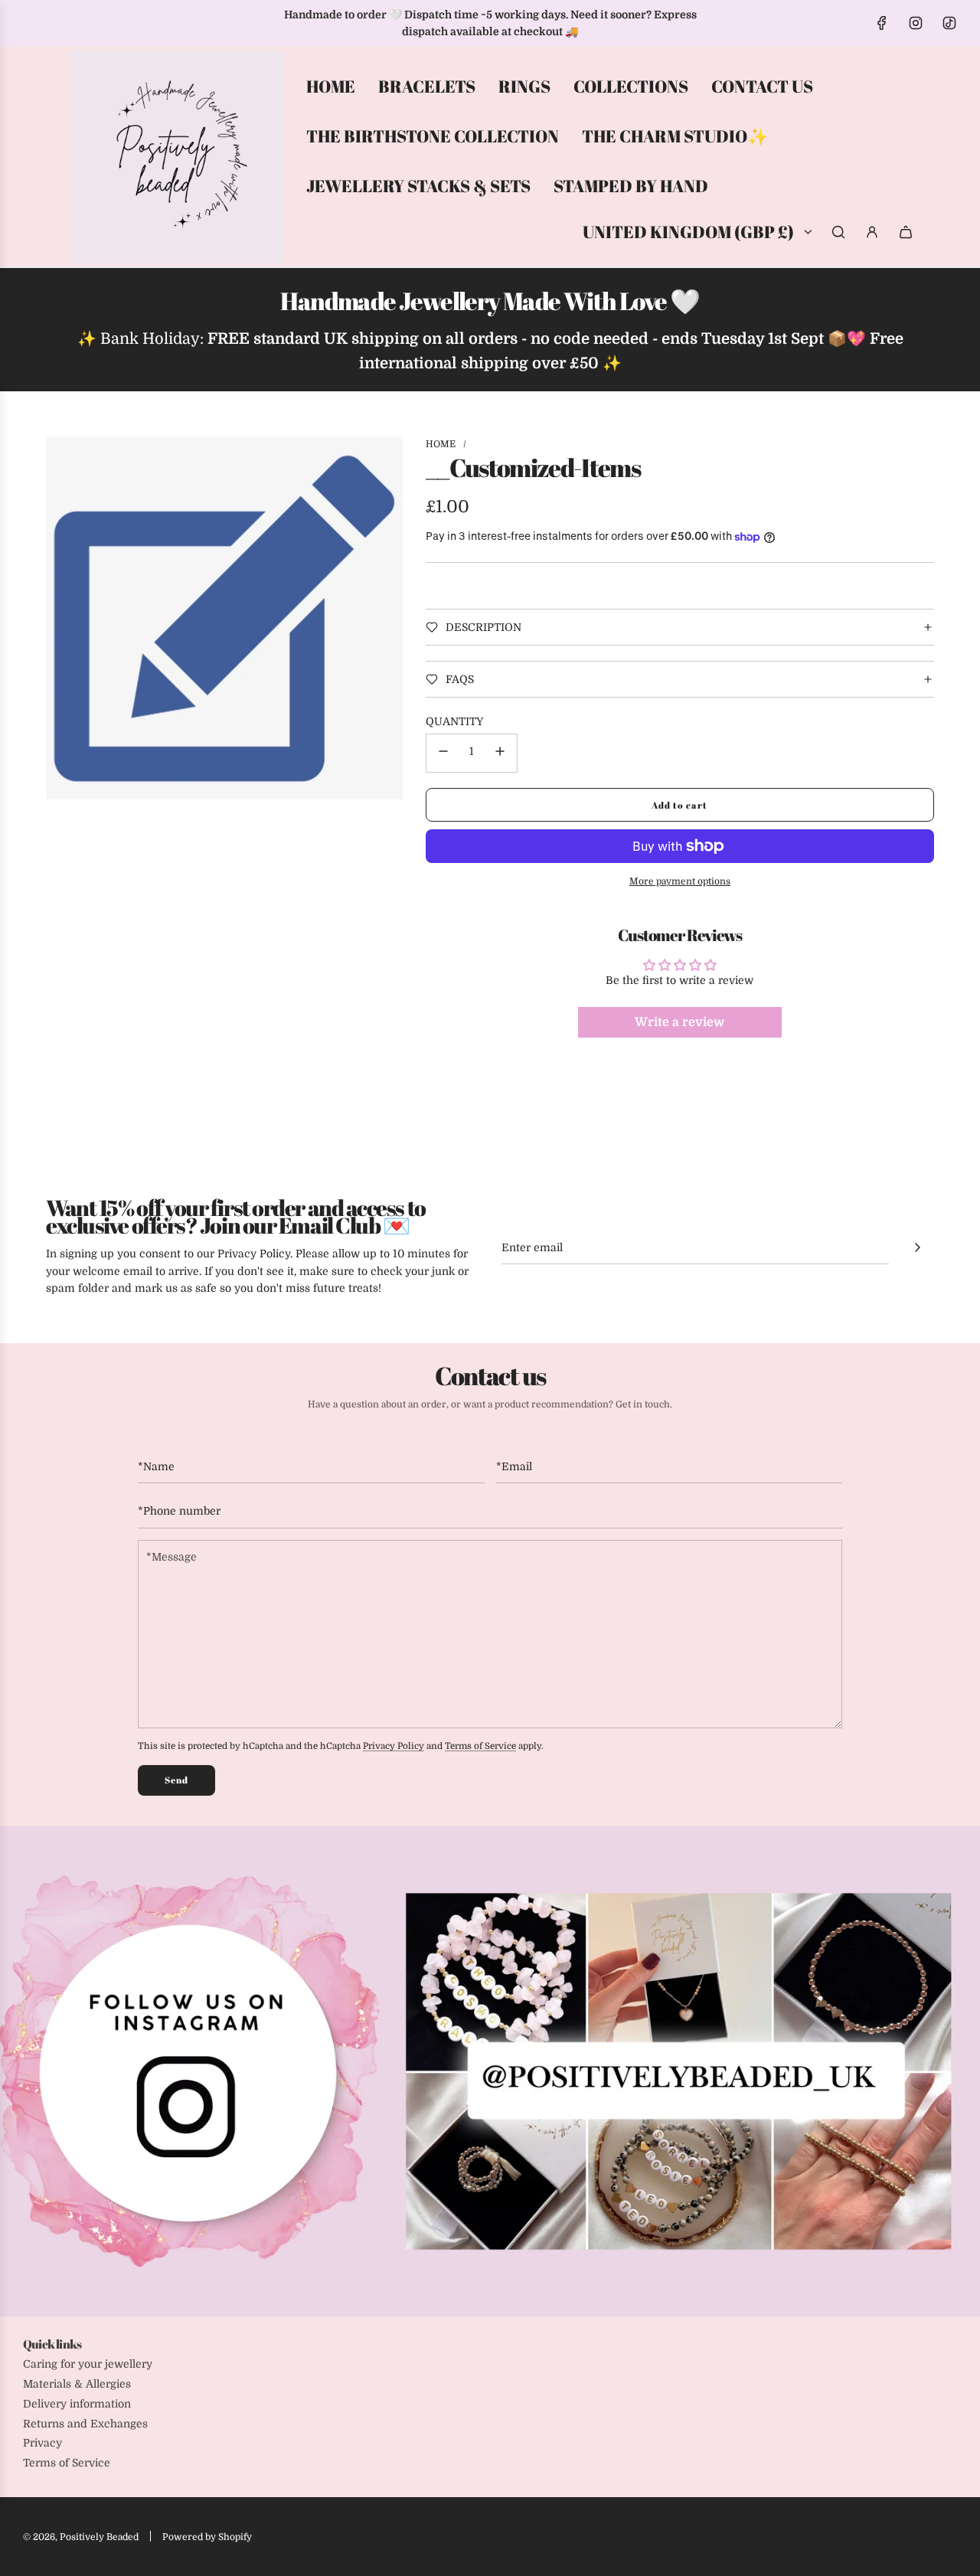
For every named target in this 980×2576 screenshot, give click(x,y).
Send (176, 1780)
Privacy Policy (394, 1746)
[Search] (838, 232)
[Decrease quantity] (443, 753)
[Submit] (917, 1247)
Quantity (454, 721)
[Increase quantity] (500, 753)
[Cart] (906, 232)
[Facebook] (882, 23)
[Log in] (872, 232)
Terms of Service (480, 1746)
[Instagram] (916, 23)
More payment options (680, 881)
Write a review (679, 1022)
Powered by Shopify (207, 2537)
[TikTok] (949, 23)
